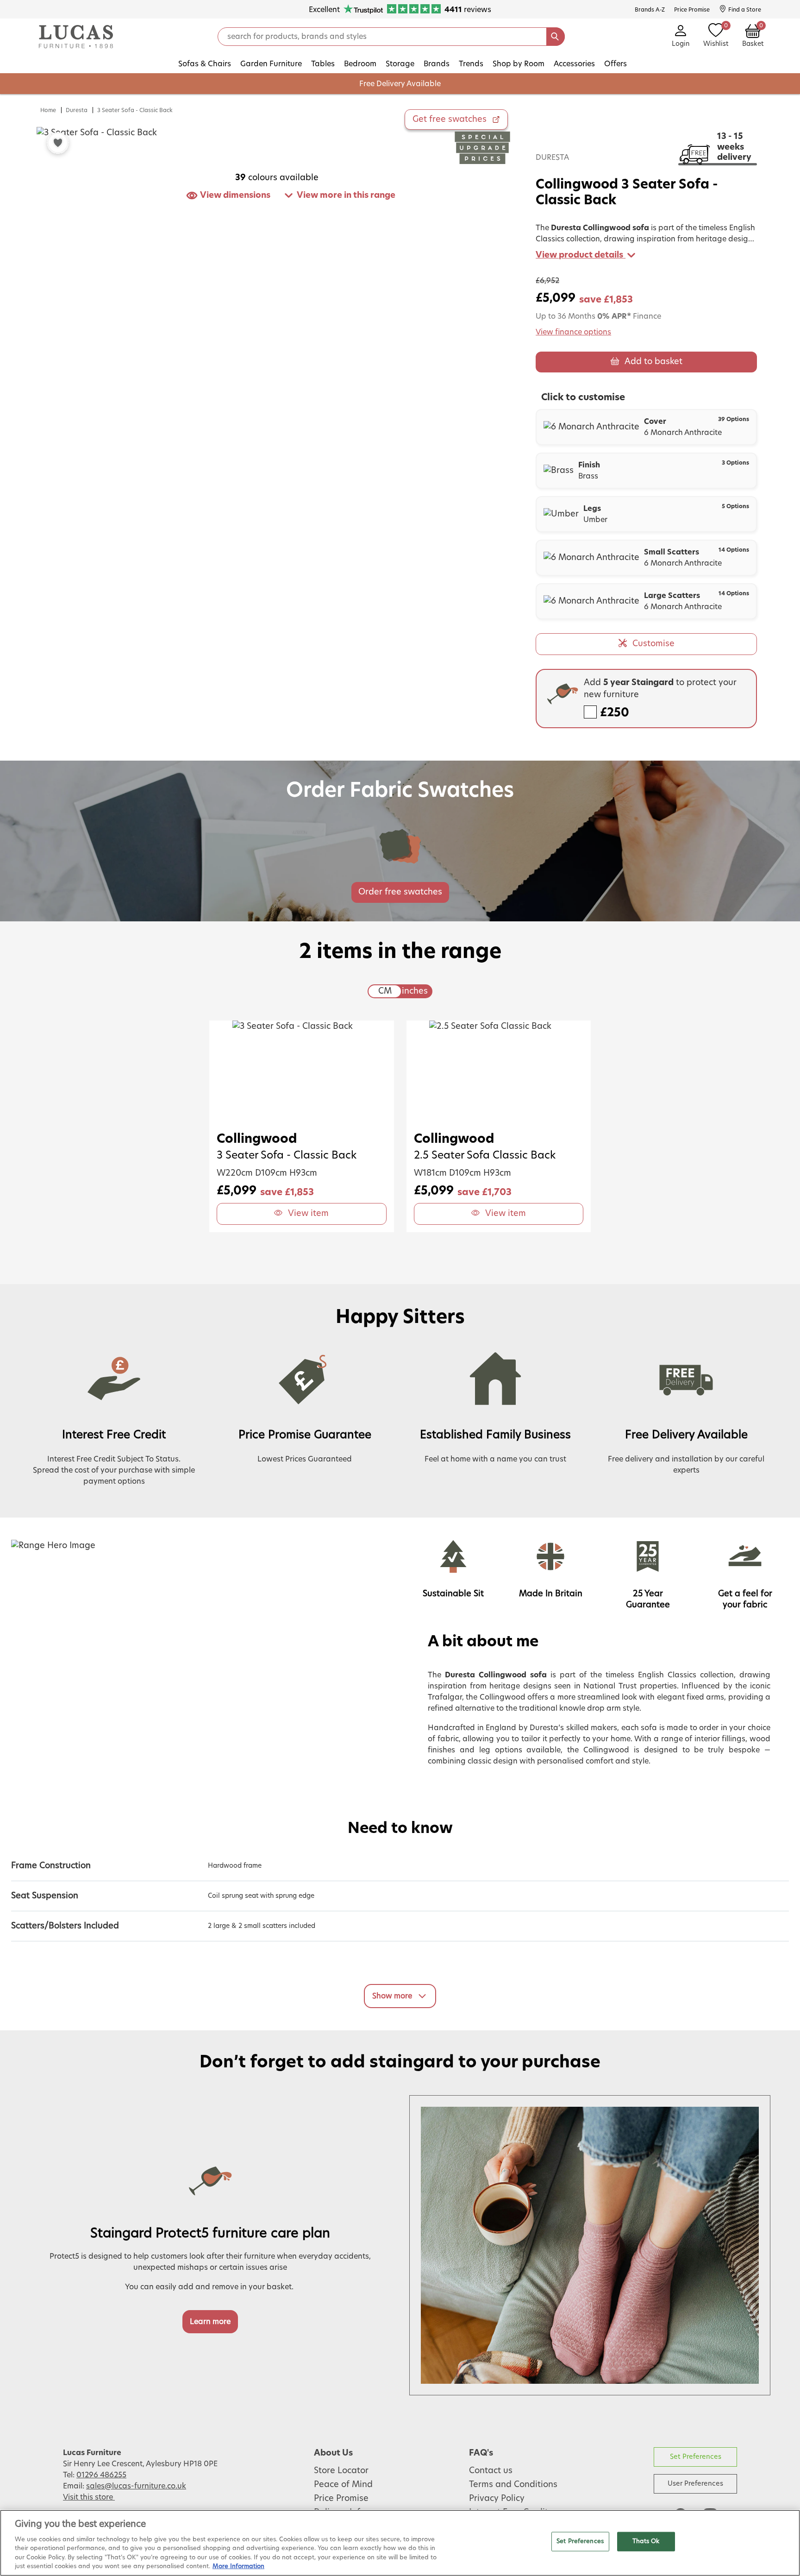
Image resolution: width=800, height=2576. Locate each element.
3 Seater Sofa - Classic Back (135, 110)
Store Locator (341, 2471)
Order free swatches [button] (400, 892)
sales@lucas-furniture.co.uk (136, 2486)
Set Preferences (696, 2457)
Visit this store (89, 2497)
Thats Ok (646, 2541)
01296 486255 (101, 2475)
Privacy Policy (497, 2499)
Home (48, 110)
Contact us (491, 2471)
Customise (653, 644)
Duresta (77, 110)
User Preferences (695, 2484)
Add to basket (653, 362)
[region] (400, 2543)
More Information (238, 2567)
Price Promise (341, 2499)
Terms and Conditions (513, 2485)
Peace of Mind (343, 2485)
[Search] (556, 37)
